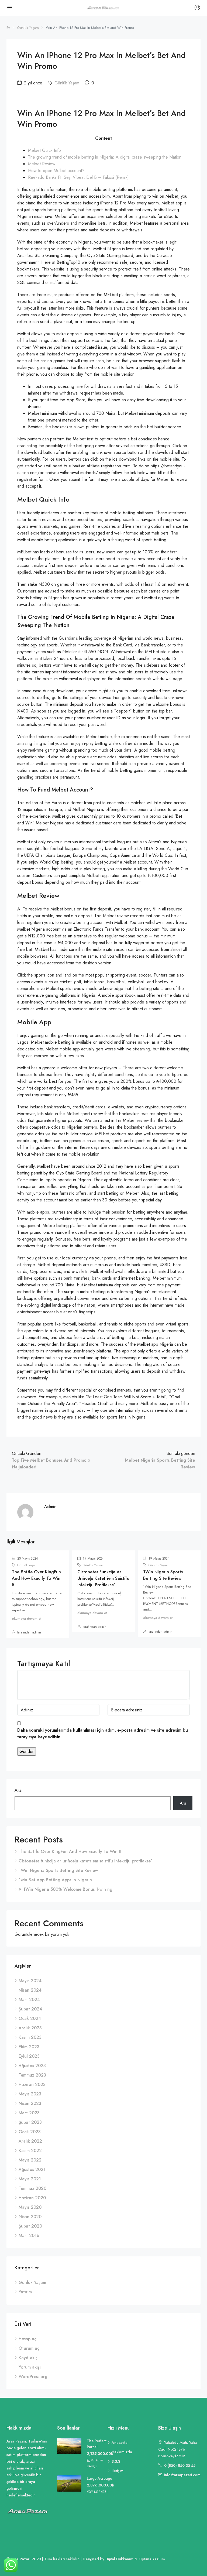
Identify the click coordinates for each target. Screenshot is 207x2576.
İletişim (118, 2471)
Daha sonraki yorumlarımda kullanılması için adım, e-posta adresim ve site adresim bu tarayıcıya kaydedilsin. (103, 1734)
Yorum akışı (30, 2367)
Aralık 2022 (30, 2141)
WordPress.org (33, 2377)
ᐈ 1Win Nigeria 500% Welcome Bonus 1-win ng (65, 1889)
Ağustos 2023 (32, 2066)
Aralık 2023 (30, 2028)
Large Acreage (99, 2478)
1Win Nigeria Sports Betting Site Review (163, 1575)
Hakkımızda (122, 2452)
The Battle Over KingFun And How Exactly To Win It (36, 1578)
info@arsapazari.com (182, 2475)
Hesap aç (27, 2339)
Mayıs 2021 (30, 2179)
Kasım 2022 (30, 2151)
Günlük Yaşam (28, 28)
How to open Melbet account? (56, 171)
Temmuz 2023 (32, 2075)
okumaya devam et (27, 1618)
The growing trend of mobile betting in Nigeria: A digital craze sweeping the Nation (105, 157)
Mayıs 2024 (30, 1981)
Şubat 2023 (30, 2122)
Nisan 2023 (30, 2103)
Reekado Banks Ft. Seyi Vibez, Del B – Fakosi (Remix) (78, 177)
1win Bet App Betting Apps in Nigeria (55, 1880)
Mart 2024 (29, 2000)
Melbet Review (42, 164)
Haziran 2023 (32, 2085)
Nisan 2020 (30, 2217)
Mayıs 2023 (30, 2094)
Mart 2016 (29, 2236)
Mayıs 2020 (30, 2207)
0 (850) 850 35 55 (180, 2465)
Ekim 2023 (29, 2047)
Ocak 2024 (30, 2018)
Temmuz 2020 (32, 2188)
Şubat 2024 (30, 2009)
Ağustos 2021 (32, 2169)
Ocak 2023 (30, 2132)
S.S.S (116, 2461)
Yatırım (25, 2292)
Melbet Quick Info (44, 150)
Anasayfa (120, 2443)
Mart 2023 (29, 2113)
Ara (18, 1790)
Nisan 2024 (30, 1990)
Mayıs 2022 (30, 2160)
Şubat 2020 (30, 2226)
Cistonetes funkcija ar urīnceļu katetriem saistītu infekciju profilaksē (103, 1578)
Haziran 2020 (32, 2198)
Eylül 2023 (29, 2056)
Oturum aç (29, 2348)
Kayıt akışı (29, 2358)
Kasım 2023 (30, 2037)
